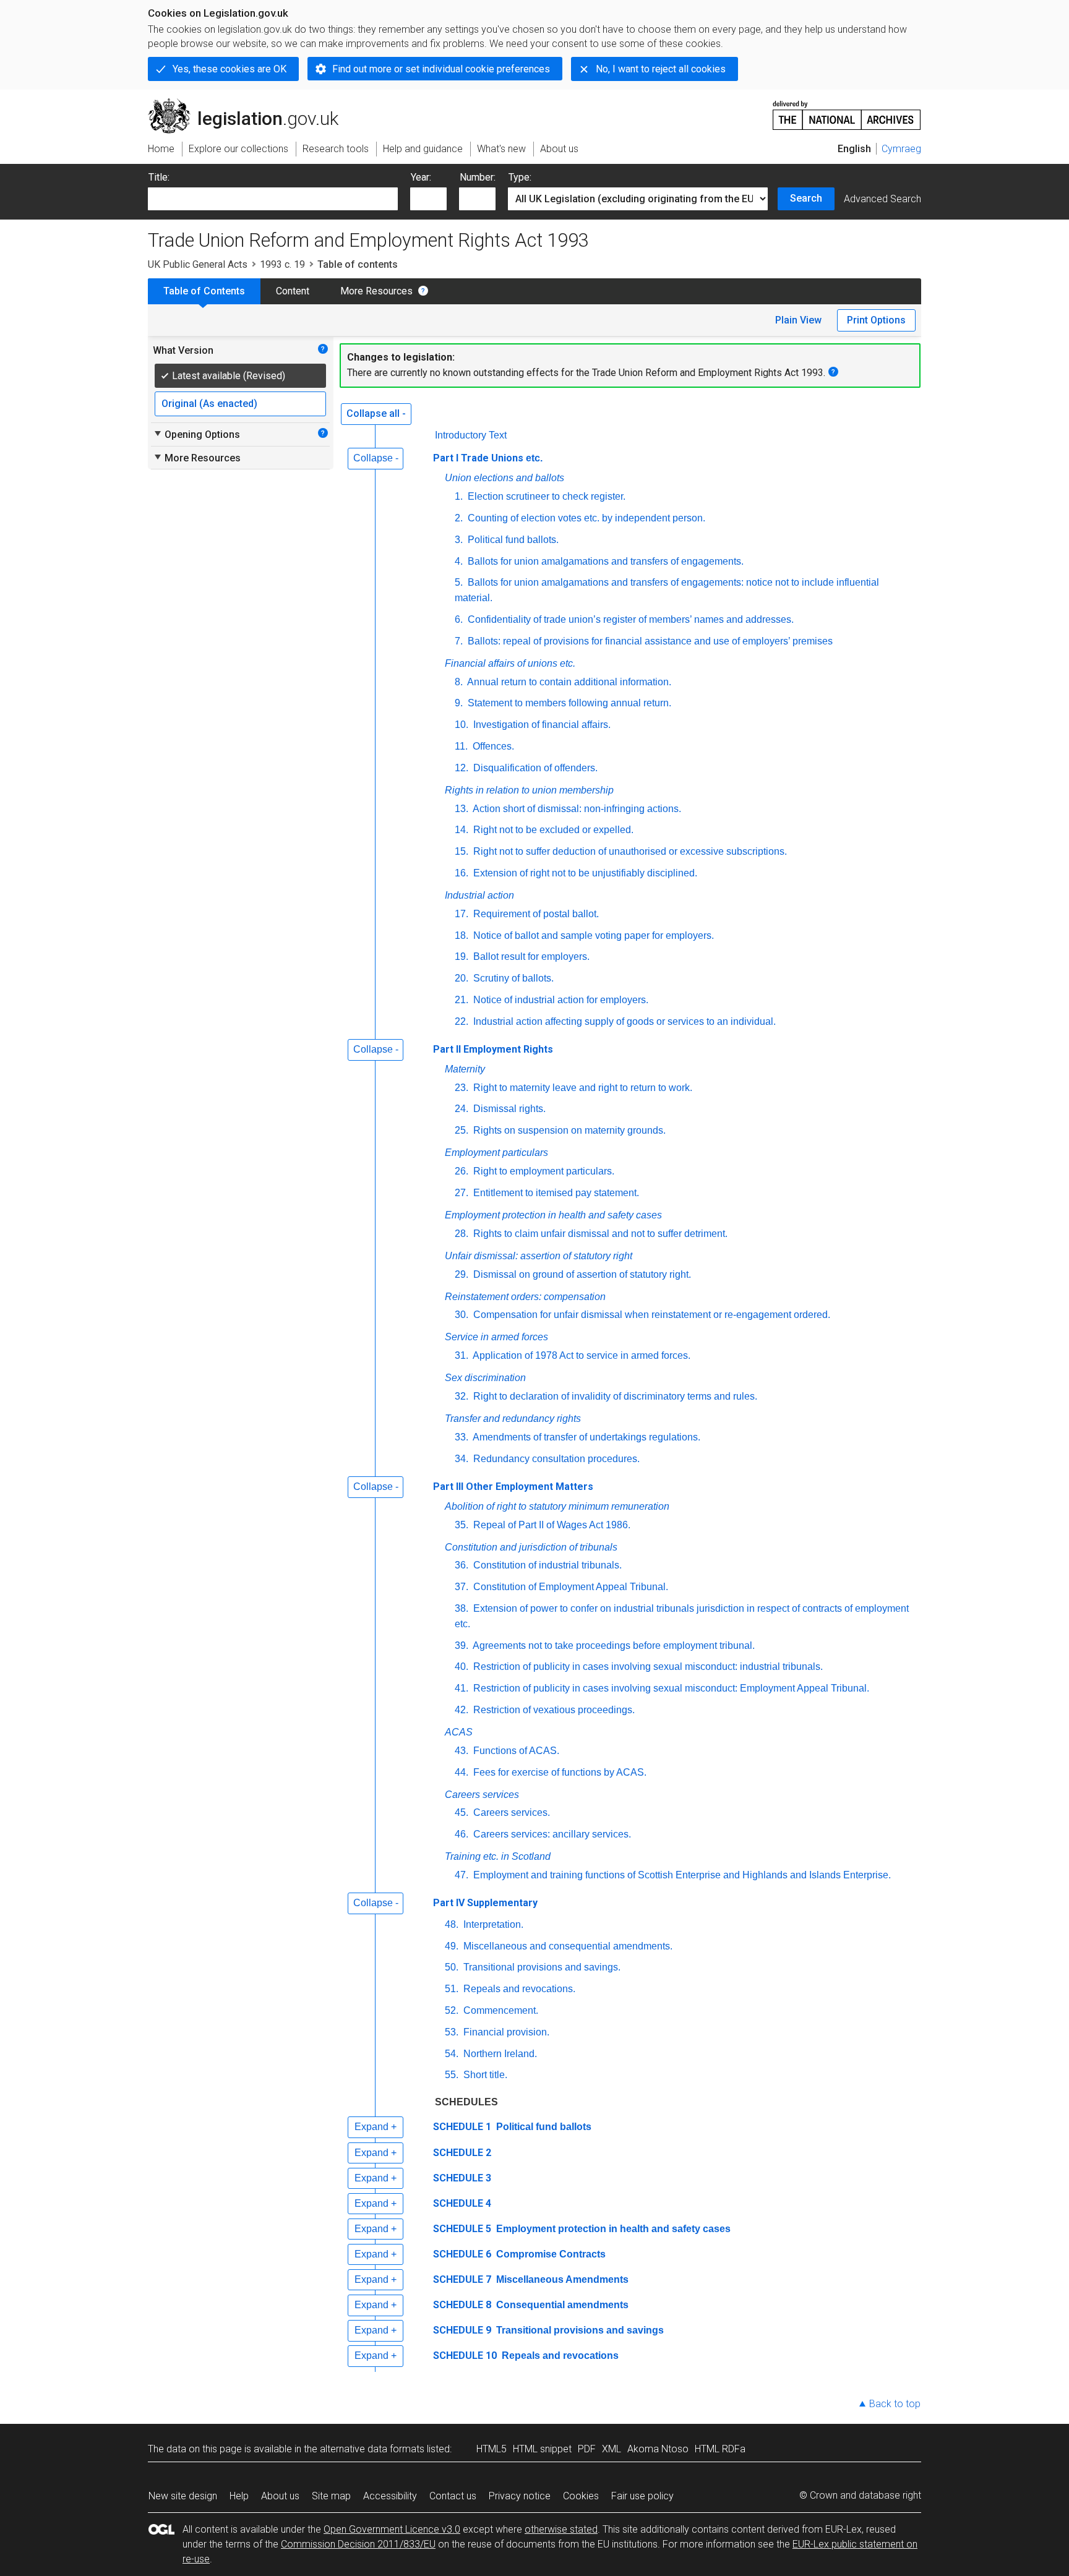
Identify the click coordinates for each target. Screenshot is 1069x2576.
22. (462, 1021)
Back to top (895, 2404)
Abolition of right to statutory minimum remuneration (557, 1506)
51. (452, 1989)
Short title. (484, 2075)
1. (459, 496)
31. (462, 1355)
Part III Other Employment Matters (513, 1487)
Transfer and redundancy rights (513, 1419)
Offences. (492, 746)
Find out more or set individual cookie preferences (441, 69)
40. (462, 1667)
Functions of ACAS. (515, 1751)
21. (462, 1000)
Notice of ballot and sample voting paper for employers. (592, 935)
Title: (159, 177)
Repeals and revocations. (518, 1989)
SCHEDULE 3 (462, 2178)
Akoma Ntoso (658, 2449)
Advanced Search (882, 199)
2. (459, 518)
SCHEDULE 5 (462, 2229)
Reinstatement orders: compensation (525, 1297)
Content (293, 291)
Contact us (453, 2496)
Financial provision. (505, 2032)
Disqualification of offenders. (534, 768)
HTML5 (492, 2449)
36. (462, 1565)
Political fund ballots (543, 2127)
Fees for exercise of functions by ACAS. (559, 1772)
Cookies (581, 2496)
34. (462, 1459)
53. (452, 2032)
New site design (183, 2496)
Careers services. (510, 1812)
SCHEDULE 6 (462, 2254)
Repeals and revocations (559, 2356)
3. (459, 540)
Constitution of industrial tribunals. (546, 1565)
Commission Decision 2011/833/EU (358, 2544)
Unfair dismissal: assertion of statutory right (539, 1256)
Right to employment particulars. (543, 1171)
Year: (421, 177)
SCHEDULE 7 (462, 2279)
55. (452, 2075)
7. (459, 641)
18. (462, 935)
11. (461, 746)
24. (462, 1109)
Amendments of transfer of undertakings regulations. (586, 1437)
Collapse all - (376, 413)
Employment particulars (496, 1153)
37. (462, 1587)
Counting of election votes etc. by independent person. (585, 518)
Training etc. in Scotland (498, 1856)
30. (462, 1315)
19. (462, 956)
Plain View (798, 320)
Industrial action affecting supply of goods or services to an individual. (623, 1021)
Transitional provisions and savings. (541, 1967)
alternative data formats (372, 2449)
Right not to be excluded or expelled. (552, 830)
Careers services (482, 1795)
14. (462, 830)
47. (462, 1875)
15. (462, 851)
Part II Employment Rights (493, 1049)
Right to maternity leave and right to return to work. (582, 1088)
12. (462, 768)
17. (462, 914)
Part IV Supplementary (485, 1903)
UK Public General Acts (198, 264)
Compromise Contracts (550, 2254)
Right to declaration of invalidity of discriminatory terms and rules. (614, 1396)
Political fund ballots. (512, 540)
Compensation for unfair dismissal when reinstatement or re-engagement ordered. (650, 1315)
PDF (587, 2449)
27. (462, 1193)
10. (462, 725)
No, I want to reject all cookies (661, 69)
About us (280, 2496)
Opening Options (196, 434)
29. (462, 1274)
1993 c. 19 (282, 264)
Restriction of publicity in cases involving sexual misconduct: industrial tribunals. (647, 1667)
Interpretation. (492, 1924)
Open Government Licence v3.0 (392, 2529)
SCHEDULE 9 (462, 2330)
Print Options (876, 320)
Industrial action (479, 895)
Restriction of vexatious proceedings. (553, 1710)
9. (459, 703)
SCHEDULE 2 (462, 2153)
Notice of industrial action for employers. (560, 1000)
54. (452, 2054)
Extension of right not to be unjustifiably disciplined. (584, 873)
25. (462, 1130)
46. (462, 1834)
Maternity (465, 1069)
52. (452, 2010)
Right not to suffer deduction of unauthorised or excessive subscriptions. (629, 851)
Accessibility (390, 2496)
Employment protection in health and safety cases (553, 1215)
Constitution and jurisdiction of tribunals (531, 1547)
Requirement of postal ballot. (535, 914)
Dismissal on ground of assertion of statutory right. (581, 1274)
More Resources (376, 291)
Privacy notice (520, 2496)
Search (806, 198)
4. (459, 561)
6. (459, 619)
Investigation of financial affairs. (541, 725)
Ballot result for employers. (530, 956)
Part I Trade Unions (488, 458)
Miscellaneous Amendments (561, 2279)
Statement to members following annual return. (568, 703)
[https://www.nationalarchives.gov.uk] (847, 110)
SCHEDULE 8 (462, 2305)
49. (452, 1946)
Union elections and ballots (504, 478)
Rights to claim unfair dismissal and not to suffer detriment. (599, 1234)
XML (612, 2449)
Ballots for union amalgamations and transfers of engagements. (604, 561)
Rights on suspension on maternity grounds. (568, 1130)
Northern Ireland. (499, 2054)
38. (462, 1608)
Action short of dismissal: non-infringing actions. (576, 809)
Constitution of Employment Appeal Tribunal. (569, 1587)
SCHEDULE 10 (465, 2356)
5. (459, 582)
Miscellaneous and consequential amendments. (567, 1946)
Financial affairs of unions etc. (510, 663)
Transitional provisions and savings (579, 2330)
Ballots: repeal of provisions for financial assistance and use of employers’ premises (649, 641)
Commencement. (500, 2010)
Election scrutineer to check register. (545, 496)
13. (462, 809)
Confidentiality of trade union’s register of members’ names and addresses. (629, 619)
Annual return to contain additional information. (568, 682)
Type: (520, 177)
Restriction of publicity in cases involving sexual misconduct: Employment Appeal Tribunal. (670, 1688)
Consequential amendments (561, 2305)
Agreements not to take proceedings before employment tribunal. (613, 1645)
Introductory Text (471, 435)
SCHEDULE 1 (462, 2127)
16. (462, 873)
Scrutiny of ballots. (512, 978)
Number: (478, 177)
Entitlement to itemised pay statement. (555, 1193)
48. (452, 1924)
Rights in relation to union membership (529, 790)
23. (462, 1088)
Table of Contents (204, 291)
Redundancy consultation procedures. (555, 1459)
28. (462, 1234)
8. (459, 682)
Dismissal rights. (508, 1109)
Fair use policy (642, 2496)
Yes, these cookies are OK (230, 69)
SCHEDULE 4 (462, 2203)
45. (462, 1812)
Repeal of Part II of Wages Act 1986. (551, 1525)
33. (462, 1437)
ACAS (459, 1732)
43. (462, 1751)
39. (462, 1645)
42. (462, 1710)
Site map (331, 2496)
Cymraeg (901, 149)
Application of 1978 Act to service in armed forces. (581, 1355)
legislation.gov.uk (250, 103)
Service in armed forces (496, 1337)
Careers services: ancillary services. (551, 1834)
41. (462, 1688)
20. (462, 978)
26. (462, 1171)
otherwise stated (561, 2529)
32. (462, 1396)
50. (452, 1967)
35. (462, 1525)
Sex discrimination (485, 1378)
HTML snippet (542, 2449)
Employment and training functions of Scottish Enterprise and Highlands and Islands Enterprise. (681, 1875)
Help (239, 2496)
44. (462, 1772)
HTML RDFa (720, 2449)
